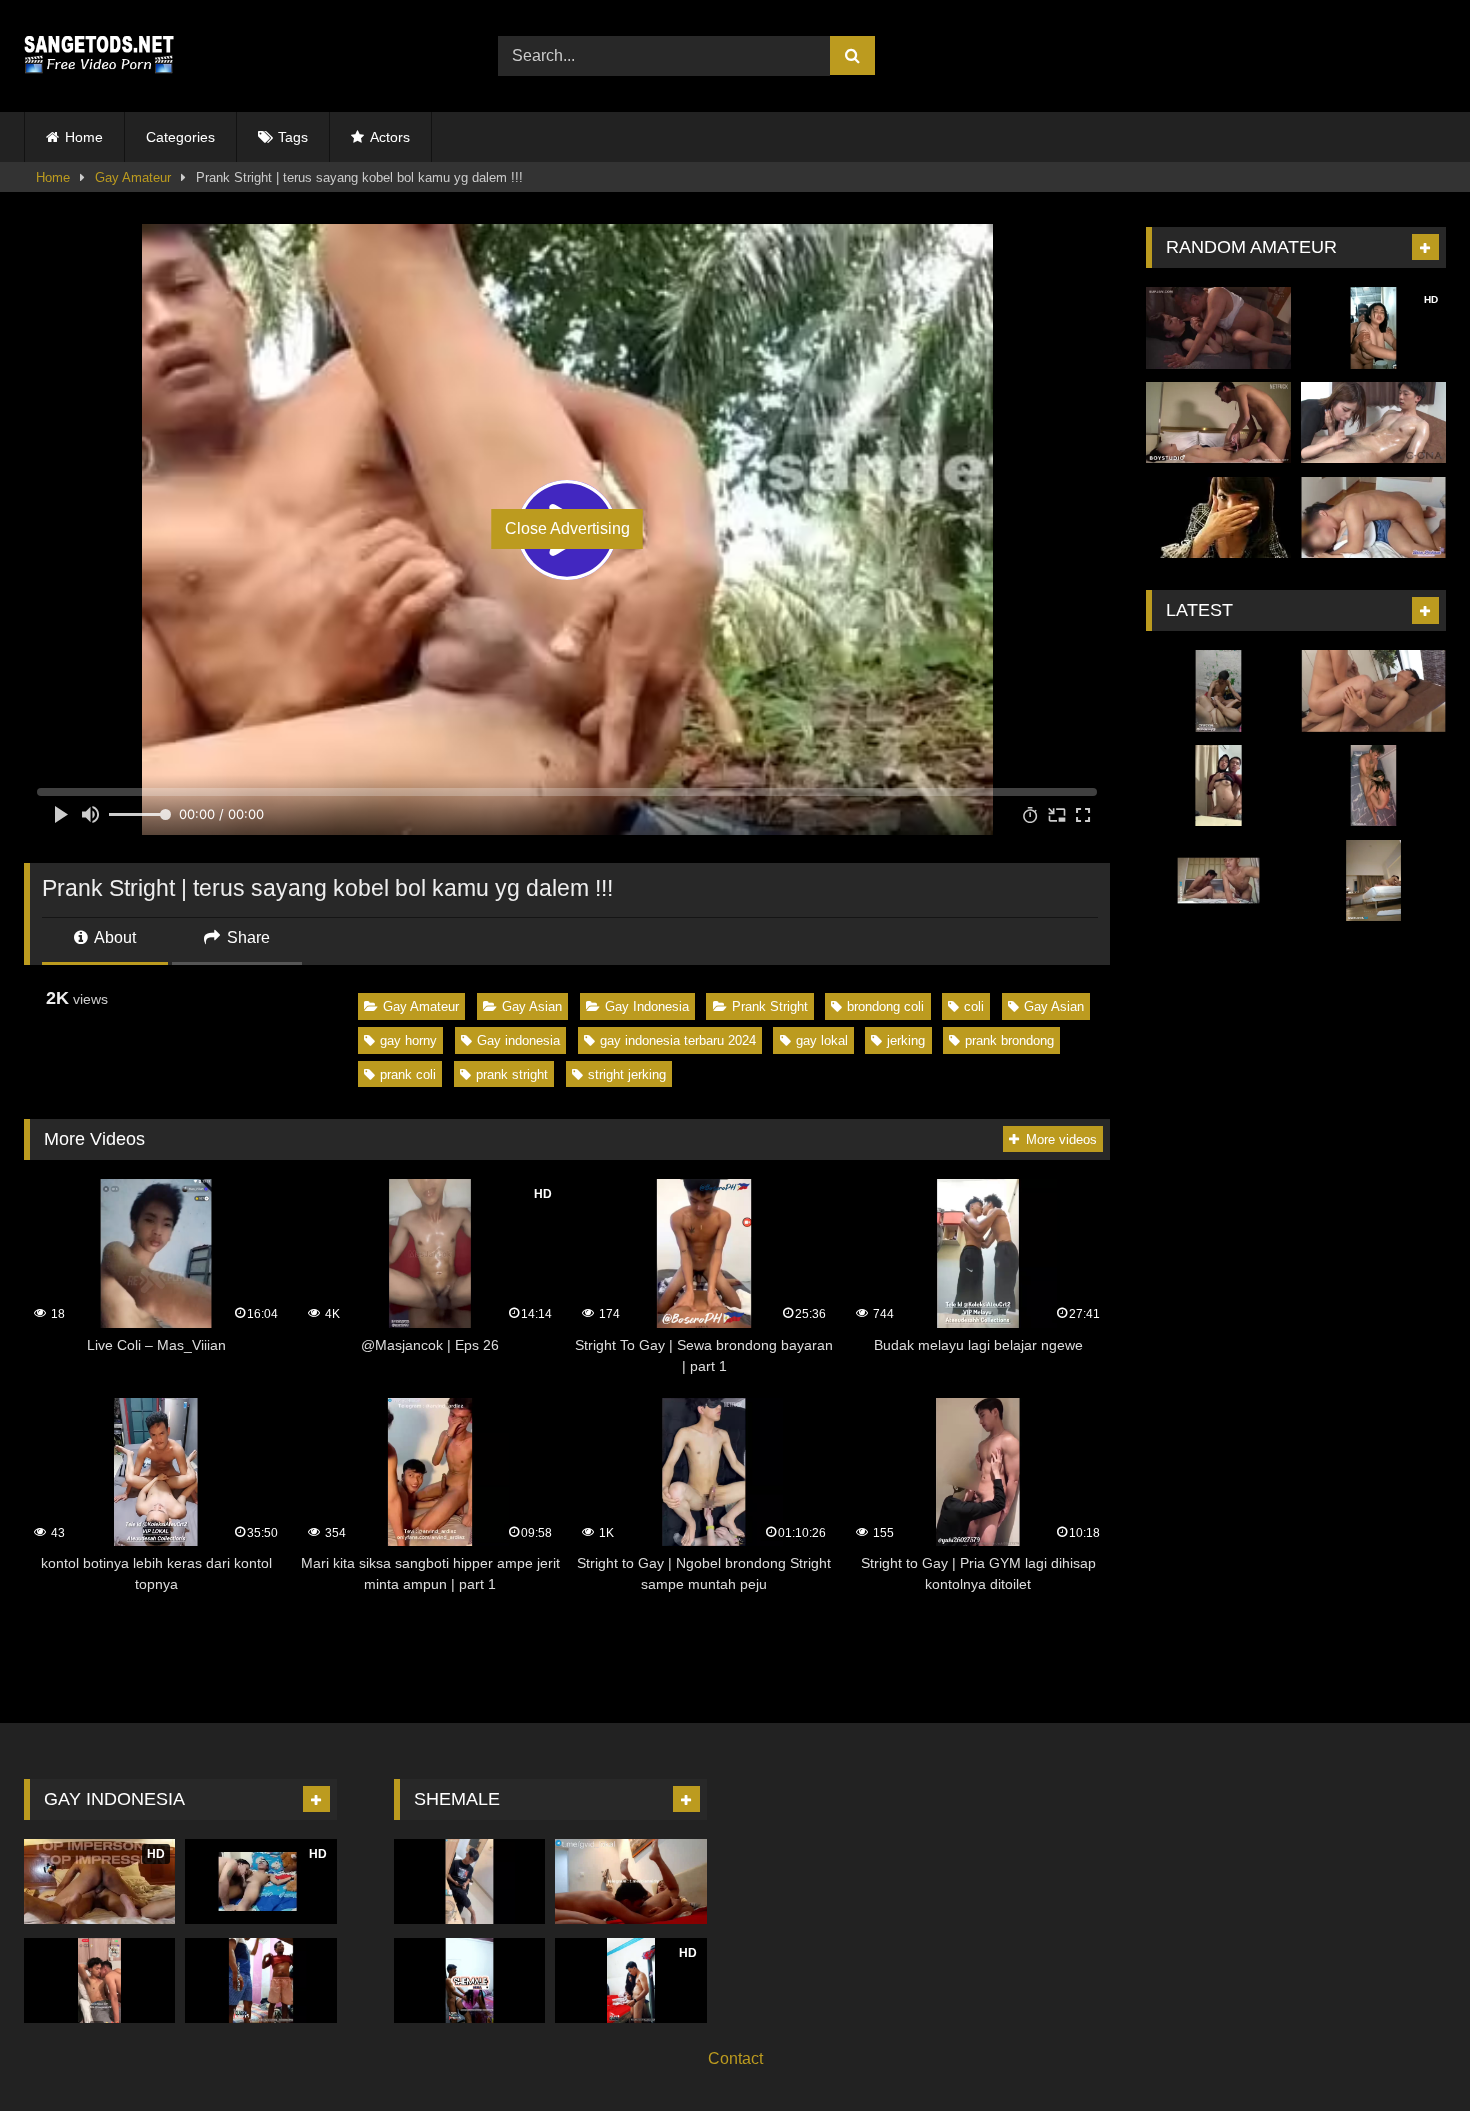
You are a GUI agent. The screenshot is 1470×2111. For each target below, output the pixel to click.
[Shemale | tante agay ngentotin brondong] (469, 1881)
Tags (293, 137)
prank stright (512, 1074)
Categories (180, 137)
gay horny (408, 1040)
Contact (735, 2058)
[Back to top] (1408, 2051)
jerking (906, 1040)
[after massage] (1373, 691)
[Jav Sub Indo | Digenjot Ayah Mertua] (1218, 328)
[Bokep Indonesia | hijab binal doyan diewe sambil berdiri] (1218, 786)
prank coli (408, 1074)
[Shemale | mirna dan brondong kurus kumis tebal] (469, 1980)
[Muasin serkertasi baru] (1218, 423)
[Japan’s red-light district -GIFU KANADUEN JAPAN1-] (1218, 518)
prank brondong (1009, 1040)
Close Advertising (567, 528)
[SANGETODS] (99, 56)
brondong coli (885, 1006)
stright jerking (627, 1074)
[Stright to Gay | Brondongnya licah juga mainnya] (99, 1980)
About (113, 937)
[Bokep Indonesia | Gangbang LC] (1218, 881)
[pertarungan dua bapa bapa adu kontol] (260, 1980)
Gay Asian (532, 1006)
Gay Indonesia (647, 1006)
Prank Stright (770, 1006)
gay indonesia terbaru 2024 (678, 1040)
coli (974, 1006)
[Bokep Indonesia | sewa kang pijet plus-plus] (1373, 881)
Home (84, 137)
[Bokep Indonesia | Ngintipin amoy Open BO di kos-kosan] (1218, 691)
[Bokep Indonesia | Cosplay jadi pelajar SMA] (1373, 518)
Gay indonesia (518, 1040)
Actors (390, 137)
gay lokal (822, 1040)
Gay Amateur (133, 177)
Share (246, 937)
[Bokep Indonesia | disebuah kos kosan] (1373, 786)
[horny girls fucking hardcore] (1373, 423)
